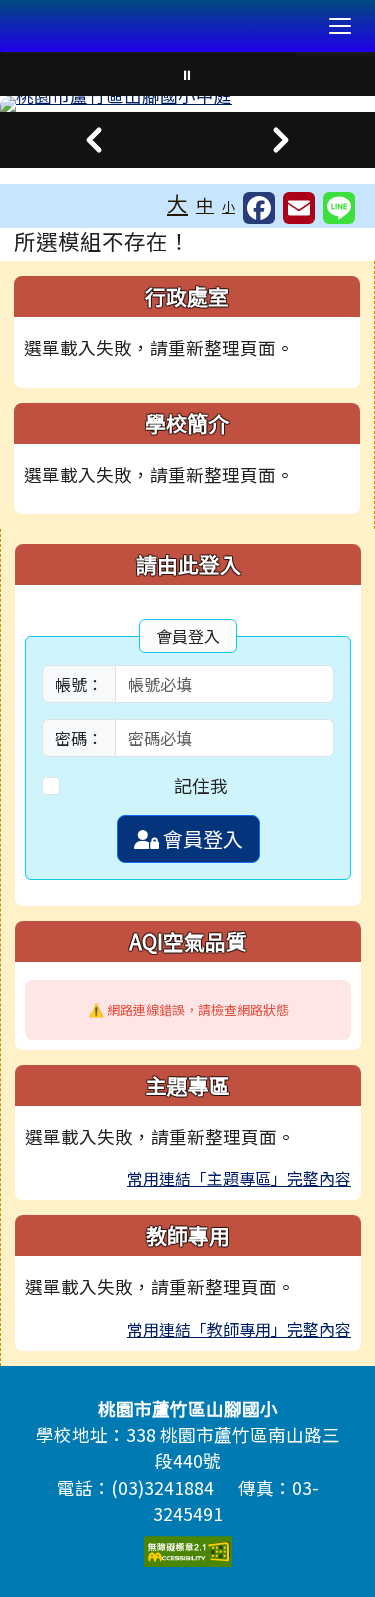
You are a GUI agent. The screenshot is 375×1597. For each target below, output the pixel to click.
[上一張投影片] (94, 140)
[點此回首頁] (187, 104)
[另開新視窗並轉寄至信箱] (299, 208)
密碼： (79, 738)
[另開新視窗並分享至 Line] (339, 208)
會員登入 (201, 838)
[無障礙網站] (188, 1548)
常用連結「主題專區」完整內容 (239, 1178)
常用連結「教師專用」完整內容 (239, 1329)
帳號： (79, 684)
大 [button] (177, 203)
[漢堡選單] (340, 26)
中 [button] (205, 204)
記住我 (201, 785)
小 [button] (228, 206)
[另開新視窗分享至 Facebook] (259, 208)
